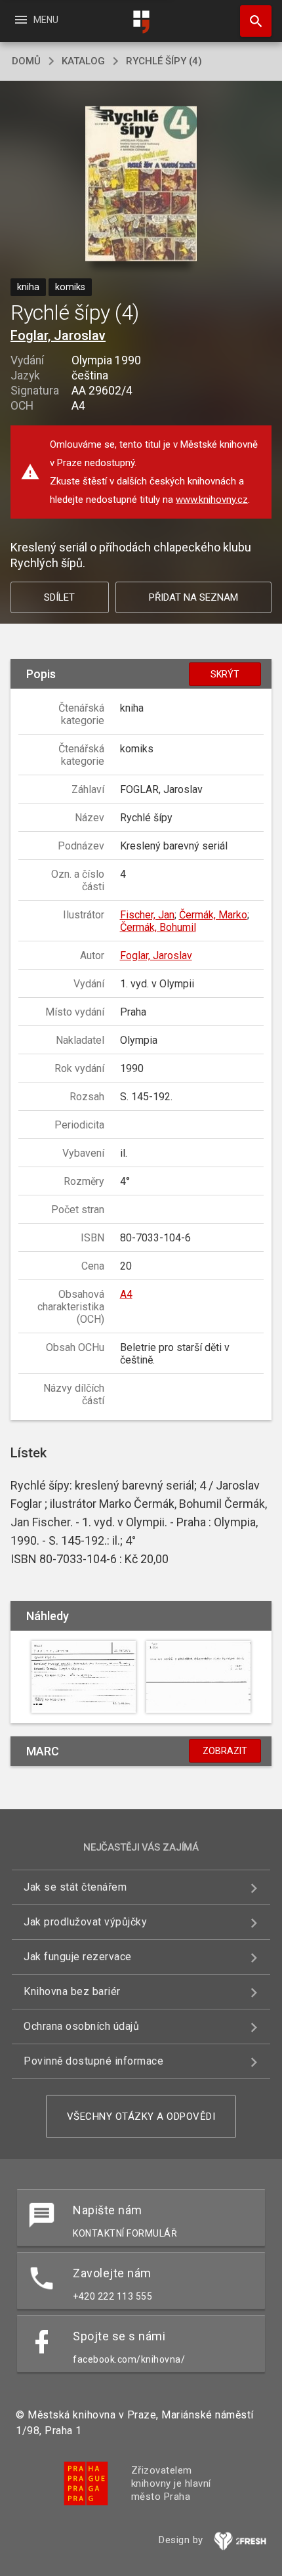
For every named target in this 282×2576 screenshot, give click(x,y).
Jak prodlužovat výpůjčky (85, 1922)
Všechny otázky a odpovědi (141, 2116)
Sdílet (59, 597)
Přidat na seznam (193, 597)
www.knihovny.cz (212, 500)
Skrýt (225, 674)
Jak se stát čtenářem (75, 1887)
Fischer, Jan (147, 915)
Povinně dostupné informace (93, 2061)
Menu (36, 20)
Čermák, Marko (213, 915)
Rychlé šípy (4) (164, 61)
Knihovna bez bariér (72, 1991)
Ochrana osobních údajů (81, 2026)
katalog (83, 61)
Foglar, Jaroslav (58, 335)
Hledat (251, 21)
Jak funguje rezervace (78, 1957)
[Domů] (141, 22)
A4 (126, 1294)
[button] (141, 185)
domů (26, 61)
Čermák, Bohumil (158, 927)
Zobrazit (225, 1751)
